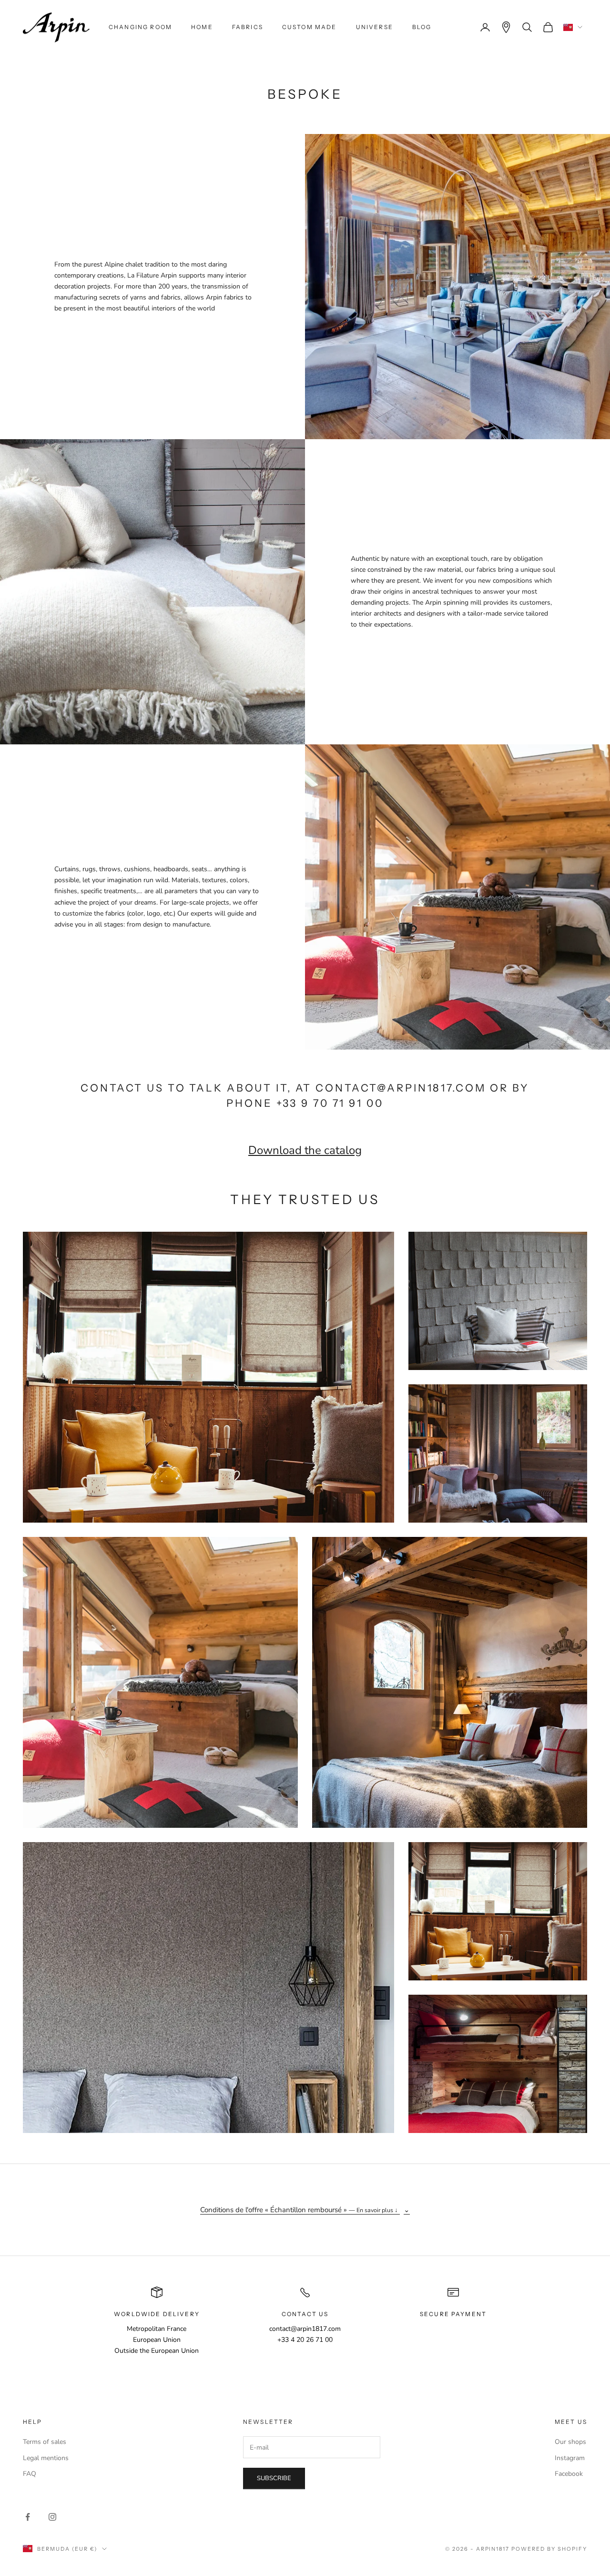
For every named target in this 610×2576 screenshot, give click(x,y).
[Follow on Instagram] (52, 2517)
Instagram (570, 2458)
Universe (375, 27)
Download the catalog (305, 1150)
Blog (422, 27)
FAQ (30, 2474)
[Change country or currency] (573, 27)
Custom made (310, 27)
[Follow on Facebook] (28, 2517)
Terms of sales (45, 2442)
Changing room (140, 27)
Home (202, 27)
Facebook (569, 2474)
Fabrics (248, 27)
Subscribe (274, 2478)
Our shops (570, 2442)
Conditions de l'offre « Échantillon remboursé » (299, 2210)
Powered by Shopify (549, 2549)
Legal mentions (46, 2458)
